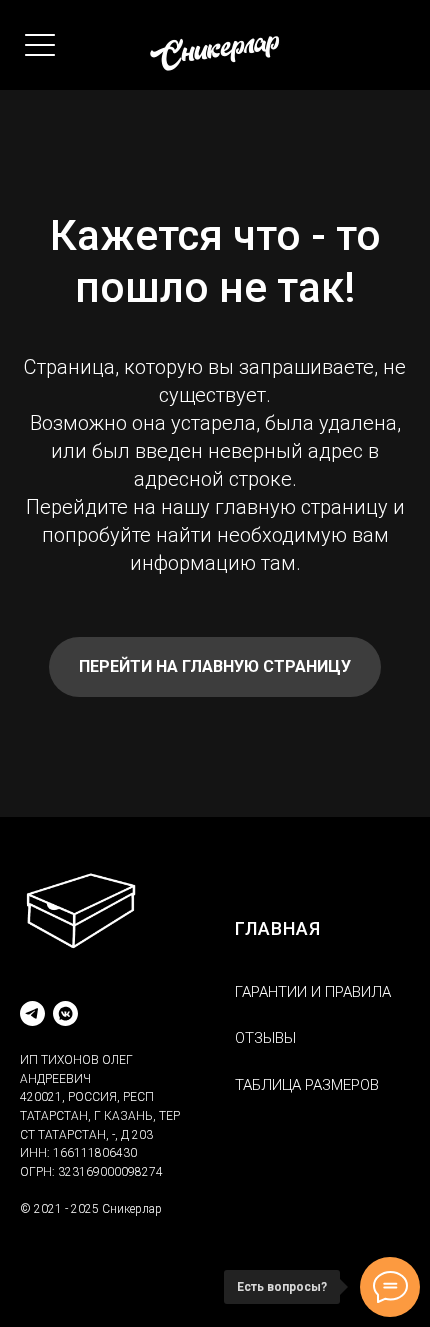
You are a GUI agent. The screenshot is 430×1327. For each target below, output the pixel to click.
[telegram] (32, 1013)
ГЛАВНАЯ (278, 928)
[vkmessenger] (65, 1013)
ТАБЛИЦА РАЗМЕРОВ (307, 1085)
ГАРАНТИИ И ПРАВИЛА (313, 992)
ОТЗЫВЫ (265, 1038)
